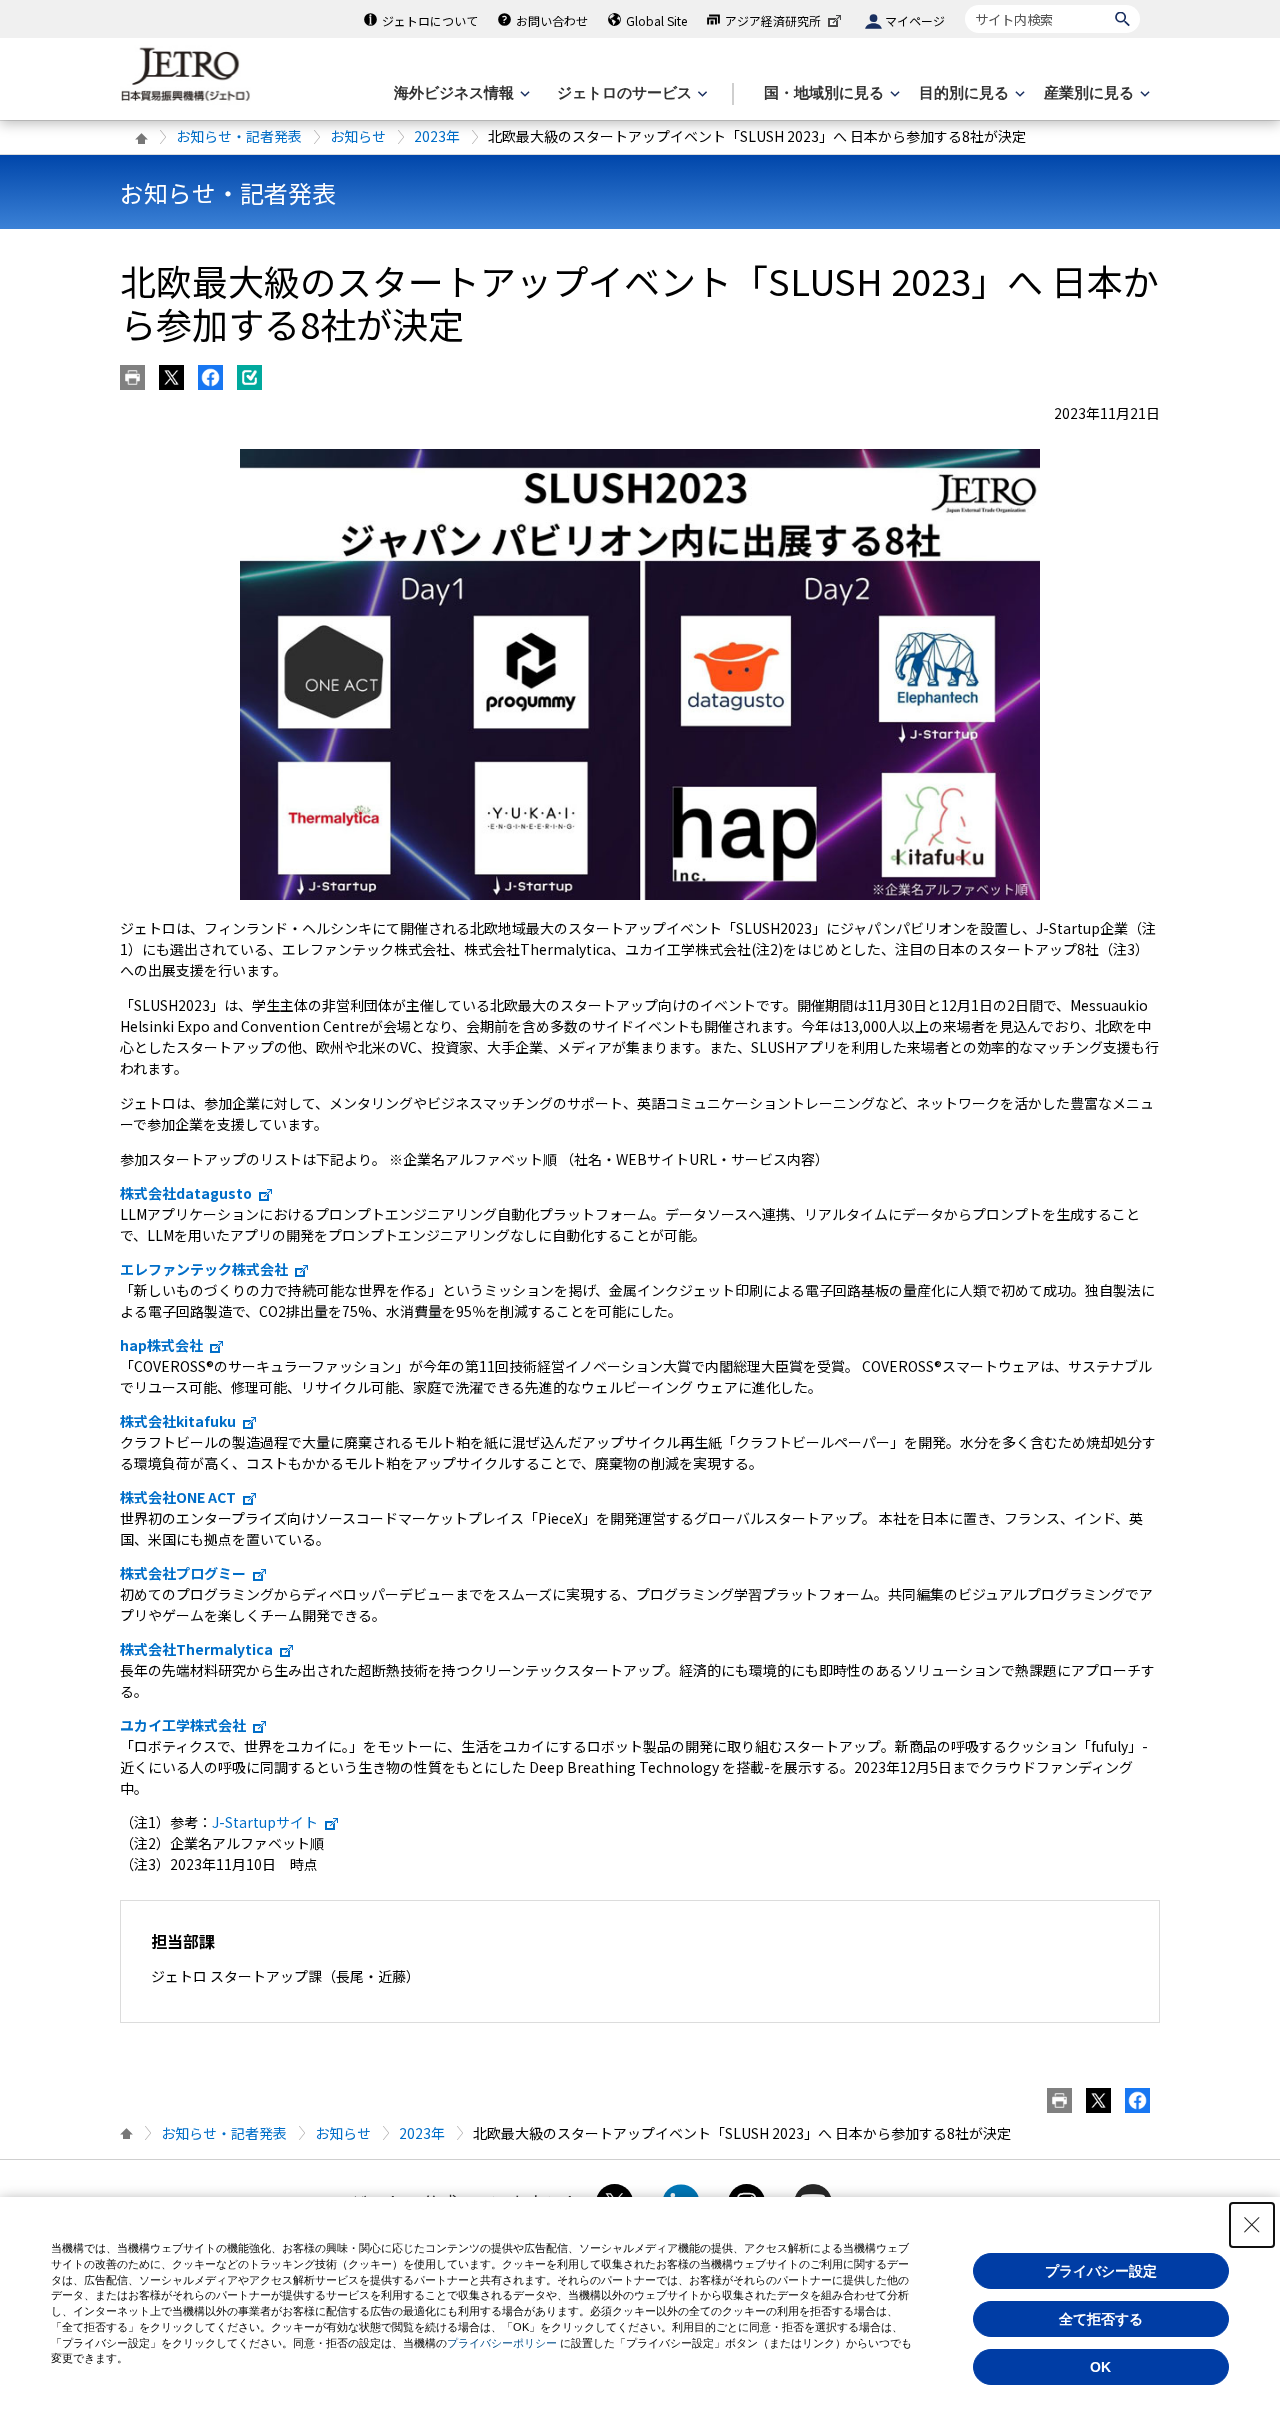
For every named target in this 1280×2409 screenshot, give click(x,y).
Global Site (656, 20)
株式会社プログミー (183, 1573)
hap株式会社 (161, 1345)
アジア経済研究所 (773, 20)
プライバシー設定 (1101, 2271)
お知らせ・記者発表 (239, 136)
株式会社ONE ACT (178, 1497)
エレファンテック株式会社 (204, 1269)
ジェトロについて (430, 20)
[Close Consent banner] (1252, 2225)
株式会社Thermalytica (196, 1649)
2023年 (437, 136)
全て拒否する (1101, 2319)
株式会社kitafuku (178, 1421)
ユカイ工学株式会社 (183, 1725)
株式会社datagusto (186, 1193)
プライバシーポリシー (502, 2343)
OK (1100, 2367)
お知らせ (358, 136)
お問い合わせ (552, 20)
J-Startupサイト (265, 1822)
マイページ (915, 20)
